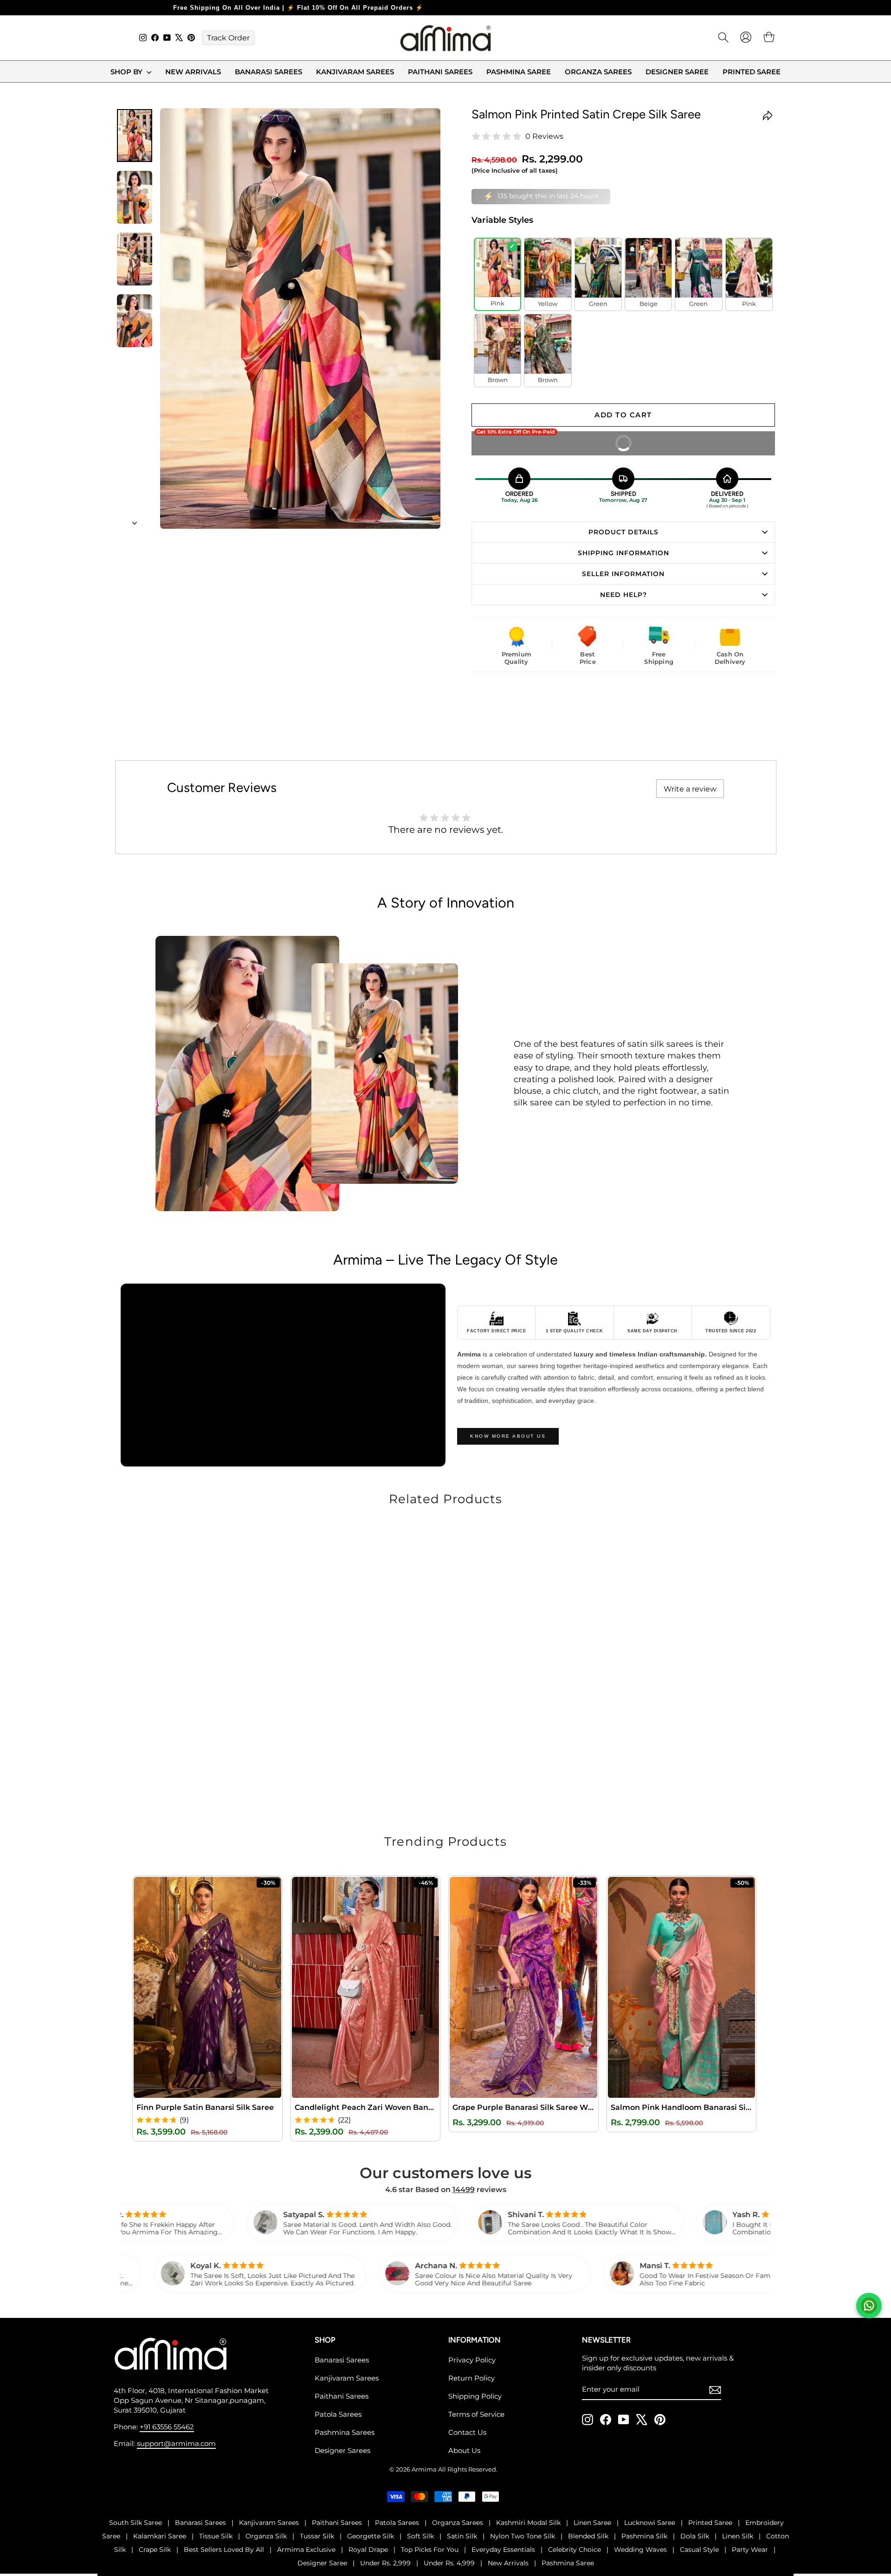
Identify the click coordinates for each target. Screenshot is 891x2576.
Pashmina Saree (519, 72)
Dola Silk (695, 2536)
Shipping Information (623, 552)
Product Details (623, 531)
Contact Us (467, 2432)
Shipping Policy (475, 2396)
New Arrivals (193, 72)
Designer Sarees (342, 2450)
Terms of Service (476, 2414)
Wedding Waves (640, 2549)
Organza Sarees (598, 72)
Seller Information (623, 573)
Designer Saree (677, 72)
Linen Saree (592, 2522)
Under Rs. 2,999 (385, 2563)
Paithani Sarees (440, 72)
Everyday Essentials (503, 2549)
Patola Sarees (338, 2414)
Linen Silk (738, 2536)
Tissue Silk (216, 2536)
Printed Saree (752, 72)
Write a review (690, 788)
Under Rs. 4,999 (449, 2563)
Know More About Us (508, 1436)
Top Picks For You (430, 2549)
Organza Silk (266, 2536)
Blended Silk (588, 2536)
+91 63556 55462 (167, 2426)
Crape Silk (155, 2549)
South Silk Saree (136, 2522)
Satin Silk (462, 2536)
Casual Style (699, 2549)
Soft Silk (420, 2536)
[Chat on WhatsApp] (869, 2306)
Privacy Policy (472, 2359)
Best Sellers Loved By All (224, 2549)
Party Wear (750, 2549)
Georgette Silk (371, 2536)
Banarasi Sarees (268, 72)
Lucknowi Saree (650, 2522)
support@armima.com (176, 2443)
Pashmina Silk (644, 2536)
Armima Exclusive (306, 2549)
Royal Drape (368, 2549)
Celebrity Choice (575, 2549)
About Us (464, 2450)
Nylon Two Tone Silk (523, 2536)
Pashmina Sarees (345, 2432)
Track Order (228, 38)
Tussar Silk (317, 2536)
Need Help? (623, 594)
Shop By (127, 72)
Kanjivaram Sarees (355, 72)
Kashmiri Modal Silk (528, 2522)
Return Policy (471, 2378)
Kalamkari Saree (160, 2536)
